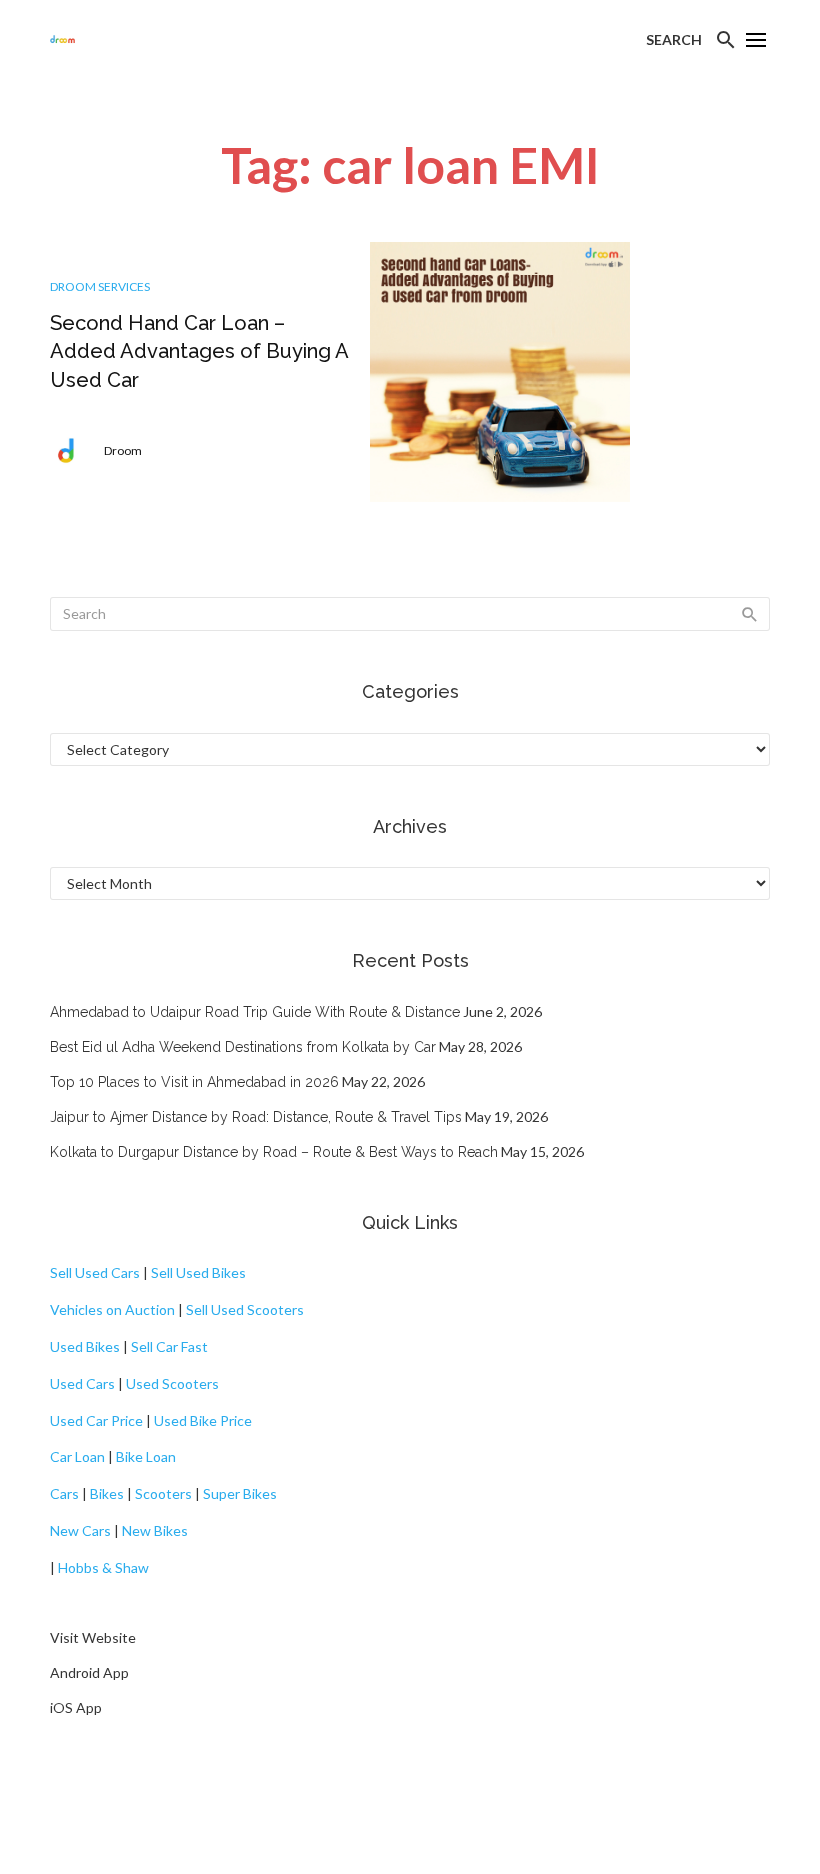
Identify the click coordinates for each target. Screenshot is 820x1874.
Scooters (163, 1493)
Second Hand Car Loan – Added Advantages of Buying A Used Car (199, 351)
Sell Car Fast (169, 1346)
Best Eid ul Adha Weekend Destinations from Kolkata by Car (243, 1047)
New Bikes (155, 1530)
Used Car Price (96, 1420)
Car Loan (77, 1456)
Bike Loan (146, 1456)
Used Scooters (172, 1383)
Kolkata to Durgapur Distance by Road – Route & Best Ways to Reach (274, 1152)
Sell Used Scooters (245, 1309)
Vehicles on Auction (112, 1309)
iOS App (76, 1707)
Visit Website (93, 1637)
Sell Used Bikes (198, 1272)
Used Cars (82, 1383)
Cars (64, 1493)
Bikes (107, 1493)
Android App (89, 1672)
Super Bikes (240, 1493)
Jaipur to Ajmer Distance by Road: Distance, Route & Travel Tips (256, 1117)
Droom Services (100, 286)
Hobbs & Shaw (103, 1567)
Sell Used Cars (95, 1272)
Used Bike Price (203, 1420)
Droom (123, 450)
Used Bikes (85, 1346)
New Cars (80, 1530)
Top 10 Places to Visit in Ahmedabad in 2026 (194, 1082)
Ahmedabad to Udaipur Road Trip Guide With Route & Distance (255, 1012)
